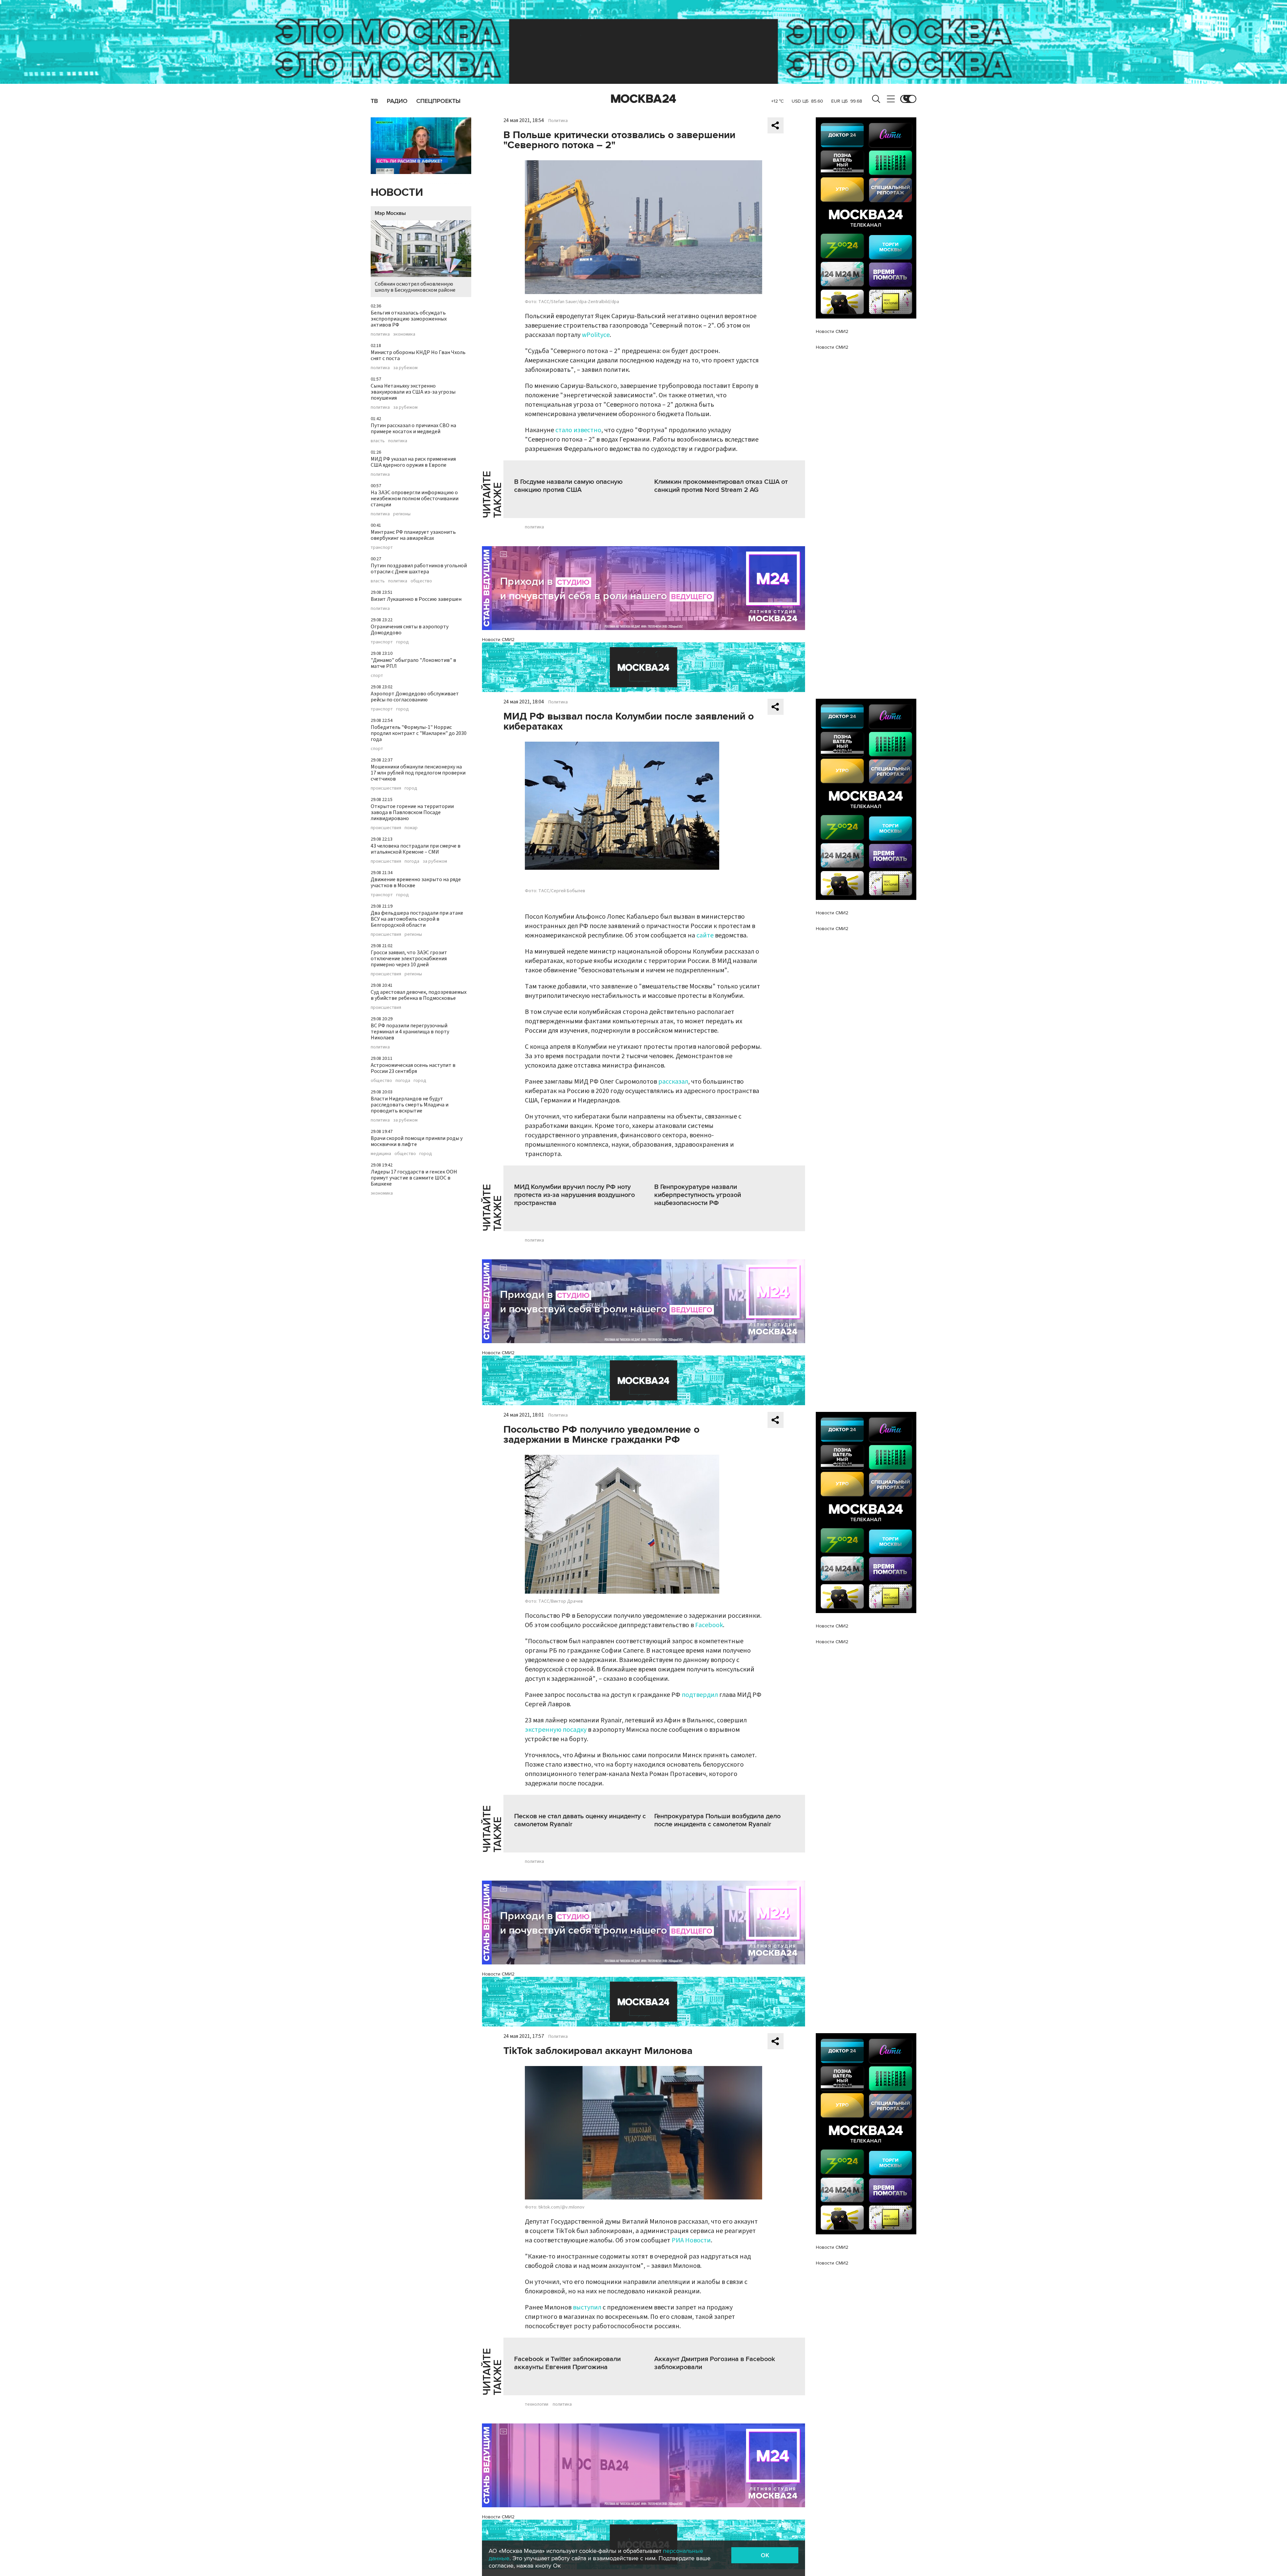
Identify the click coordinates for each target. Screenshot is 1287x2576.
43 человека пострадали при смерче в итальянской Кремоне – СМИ (416, 849)
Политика (558, 121)
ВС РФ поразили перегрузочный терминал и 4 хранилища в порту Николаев (410, 1032)
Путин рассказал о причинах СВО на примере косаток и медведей (413, 428)
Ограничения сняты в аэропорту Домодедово (410, 630)
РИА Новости (691, 2240)
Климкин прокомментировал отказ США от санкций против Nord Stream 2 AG (721, 486)
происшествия (386, 788)
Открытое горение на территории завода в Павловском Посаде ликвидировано (412, 812)
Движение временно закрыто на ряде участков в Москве (416, 882)
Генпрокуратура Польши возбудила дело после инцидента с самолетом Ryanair (717, 1820)
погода (412, 861)
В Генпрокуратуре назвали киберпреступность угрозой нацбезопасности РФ (698, 1195)
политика (380, 334)
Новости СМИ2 (498, 640)
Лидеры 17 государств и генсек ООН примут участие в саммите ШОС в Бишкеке (414, 1178)
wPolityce (596, 335)
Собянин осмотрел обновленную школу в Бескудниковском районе (415, 287)
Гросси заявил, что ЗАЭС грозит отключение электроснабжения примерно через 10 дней (409, 959)
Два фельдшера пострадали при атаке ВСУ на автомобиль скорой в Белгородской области (417, 919)
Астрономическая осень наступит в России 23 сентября (413, 1068)
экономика (404, 334)
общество (421, 581)
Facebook (709, 1625)
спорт (377, 676)
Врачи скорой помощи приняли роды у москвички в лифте (417, 1141)
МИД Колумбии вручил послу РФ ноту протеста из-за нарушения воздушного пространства (574, 1195)
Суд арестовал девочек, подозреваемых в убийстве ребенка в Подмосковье (419, 995)
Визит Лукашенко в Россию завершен (416, 599)
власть (378, 441)
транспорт (382, 548)
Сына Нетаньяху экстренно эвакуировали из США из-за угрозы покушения (413, 392)
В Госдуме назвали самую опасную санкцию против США (568, 486)
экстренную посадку (556, 1730)
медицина (381, 1154)
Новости (397, 193)
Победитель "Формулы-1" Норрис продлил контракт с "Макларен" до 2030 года (419, 733)
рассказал (673, 1082)
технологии (537, 2404)
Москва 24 (643, 99)
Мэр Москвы (390, 213)
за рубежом (405, 368)
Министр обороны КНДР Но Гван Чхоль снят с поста (418, 355)
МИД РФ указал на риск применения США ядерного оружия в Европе (413, 462)
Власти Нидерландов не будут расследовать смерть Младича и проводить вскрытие (410, 1105)
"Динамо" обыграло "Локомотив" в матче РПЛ (413, 663)
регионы (402, 514)
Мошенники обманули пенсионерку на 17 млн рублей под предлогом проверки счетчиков (418, 773)
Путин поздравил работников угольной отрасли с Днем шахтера (419, 569)
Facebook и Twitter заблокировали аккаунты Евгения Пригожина (567, 2363)
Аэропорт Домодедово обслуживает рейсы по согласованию (415, 697)
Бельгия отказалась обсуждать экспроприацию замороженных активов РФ (409, 319)
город (403, 642)
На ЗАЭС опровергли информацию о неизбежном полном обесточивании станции (415, 499)
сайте (705, 935)
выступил (587, 2307)
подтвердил (700, 1695)
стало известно (578, 430)
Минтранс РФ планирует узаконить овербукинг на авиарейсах (413, 535)
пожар (411, 828)
